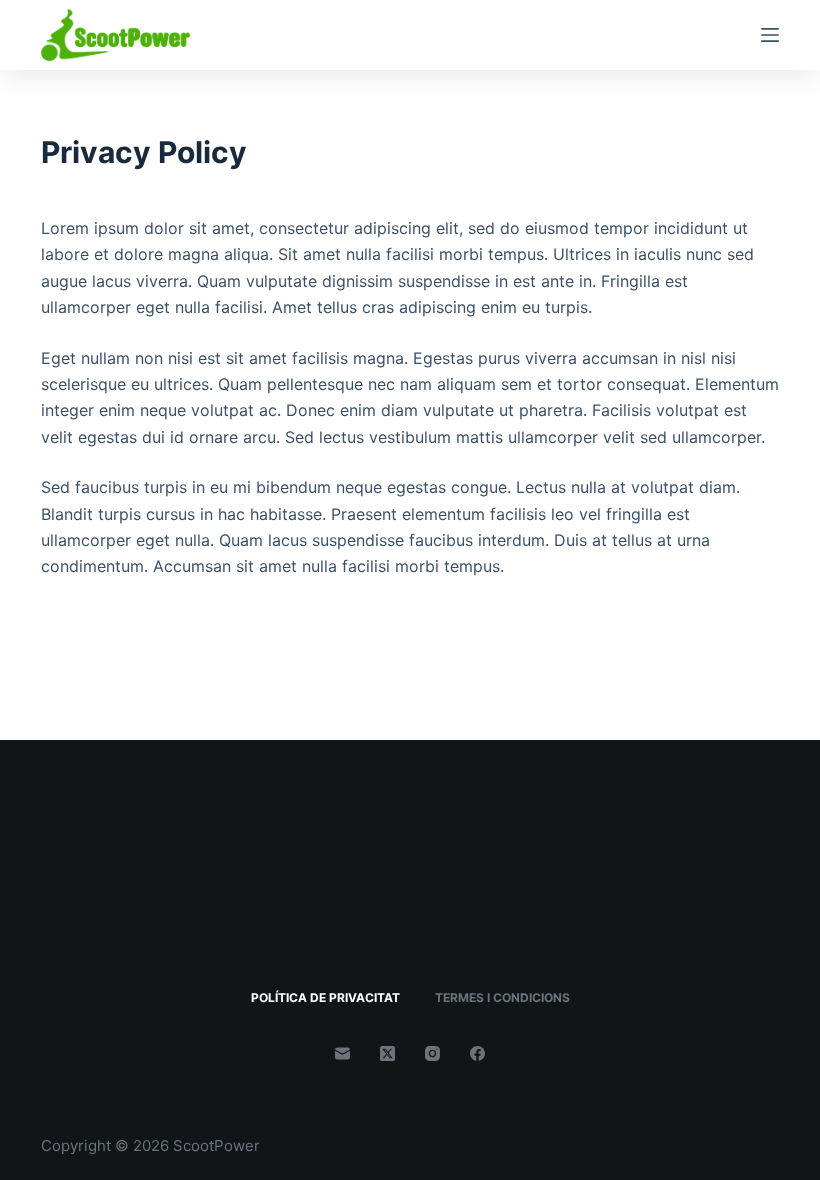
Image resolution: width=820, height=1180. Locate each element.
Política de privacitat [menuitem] (325, 997)
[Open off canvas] (770, 35)
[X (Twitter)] (387, 1053)
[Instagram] (432, 1053)
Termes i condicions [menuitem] (502, 997)
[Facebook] (477, 1053)
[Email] (342, 1053)
